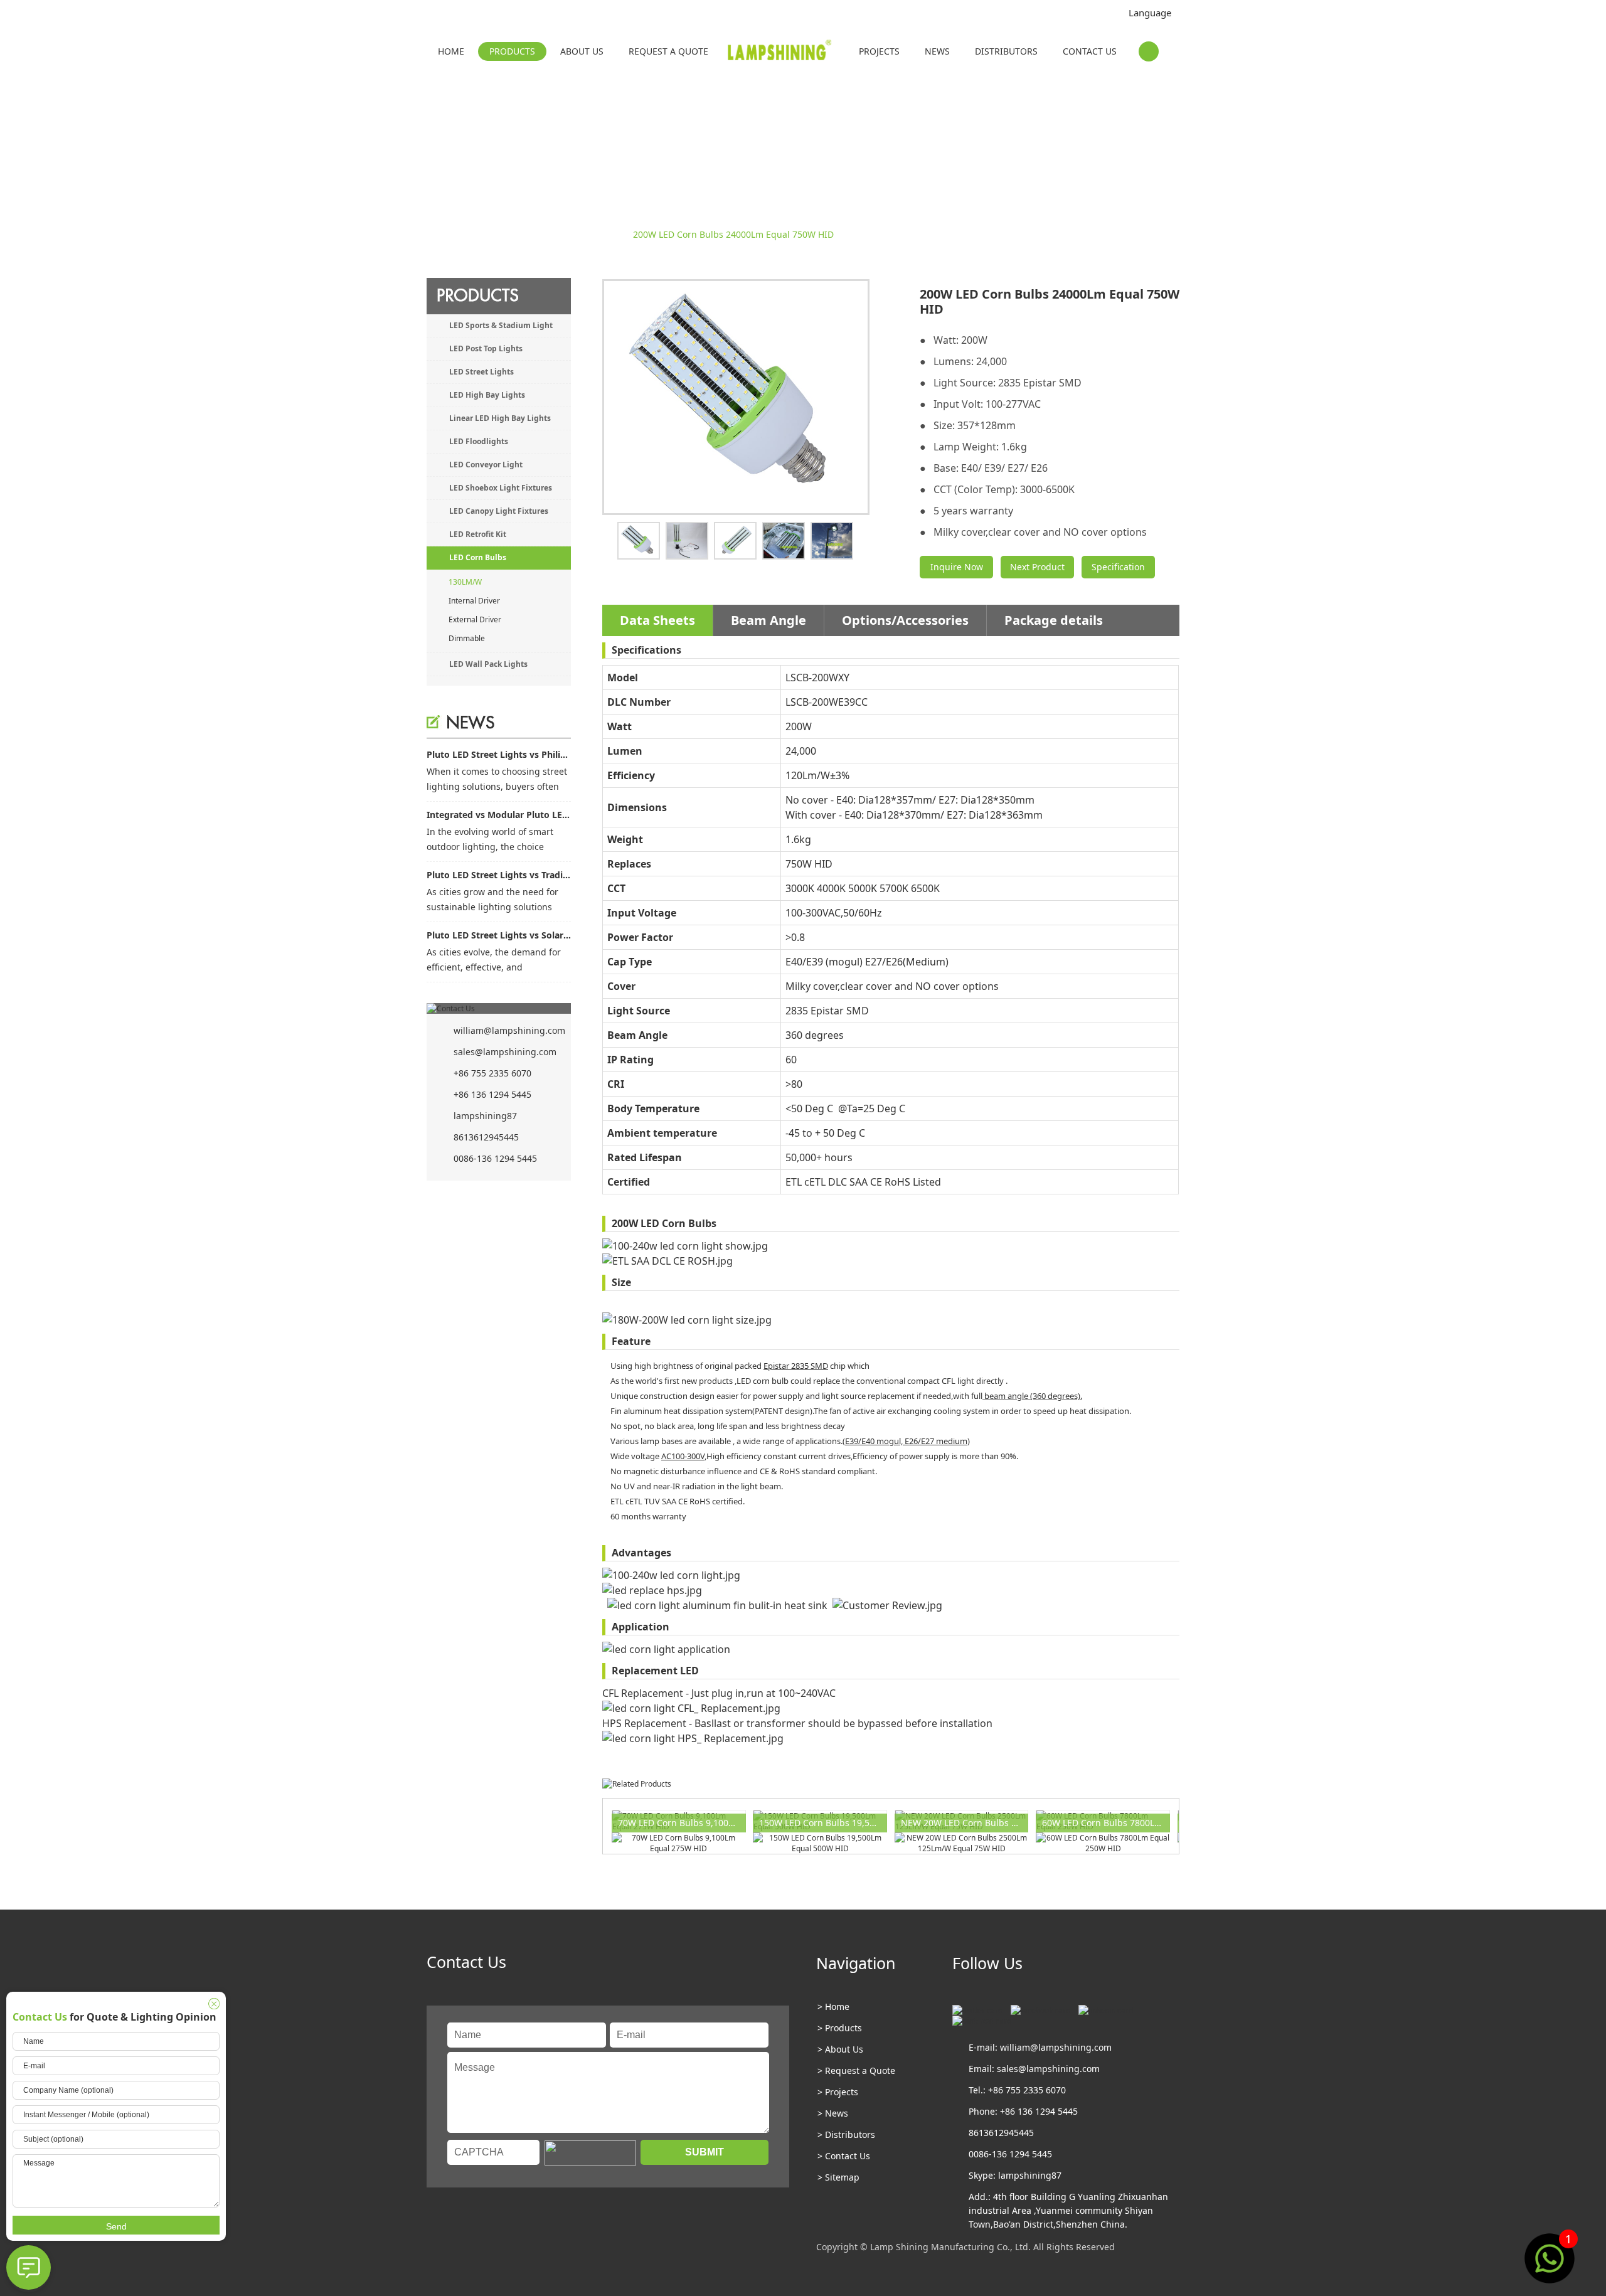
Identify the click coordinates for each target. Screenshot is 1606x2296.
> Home (833, 2006)
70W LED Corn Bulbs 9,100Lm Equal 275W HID (682, 1823)
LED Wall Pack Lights (488, 664)
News (937, 51)
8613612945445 (486, 1137)
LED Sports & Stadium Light (501, 325)
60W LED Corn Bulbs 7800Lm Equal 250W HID (1106, 1823)
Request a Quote (668, 51)
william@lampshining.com (509, 1030)
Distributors (1006, 51)
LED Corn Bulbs (542, 234)
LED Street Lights (481, 372)
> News (833, 2113)
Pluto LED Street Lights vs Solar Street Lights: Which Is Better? (499, 935)
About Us (582, 51)
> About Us (840, 2049)
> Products (840, 2028)
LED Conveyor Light (486, 465)
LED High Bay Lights (487, 395)
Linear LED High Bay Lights (500, 418)
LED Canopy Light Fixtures (499, 511)
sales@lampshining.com (505, 1052)
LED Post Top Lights (486, 348)
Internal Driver (474, 601)
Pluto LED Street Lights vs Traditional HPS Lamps (499, 875)
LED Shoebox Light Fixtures (501, 488)
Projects (879, 51)
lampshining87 (485, 1116)
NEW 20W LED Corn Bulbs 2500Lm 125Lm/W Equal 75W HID (965, 1823)
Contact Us (1090, 51)
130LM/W (604, 234)
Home (451, 51)
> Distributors (846, 2134)
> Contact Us (844, 2156)
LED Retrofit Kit (478, 534)
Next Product (1037, 567)
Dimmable (467, 638)
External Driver (475, 619)
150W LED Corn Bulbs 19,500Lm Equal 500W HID (823, 1823)
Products (512, 51)
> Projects (838, 2092)
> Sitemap (838, 2177)
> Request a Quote (856, 2070)
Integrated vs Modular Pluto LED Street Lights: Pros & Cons (499, 815)
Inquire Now (957, 567)
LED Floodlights (479, 441)
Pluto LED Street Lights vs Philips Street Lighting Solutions (499, 754)
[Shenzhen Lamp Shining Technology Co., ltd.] (781, 53)
